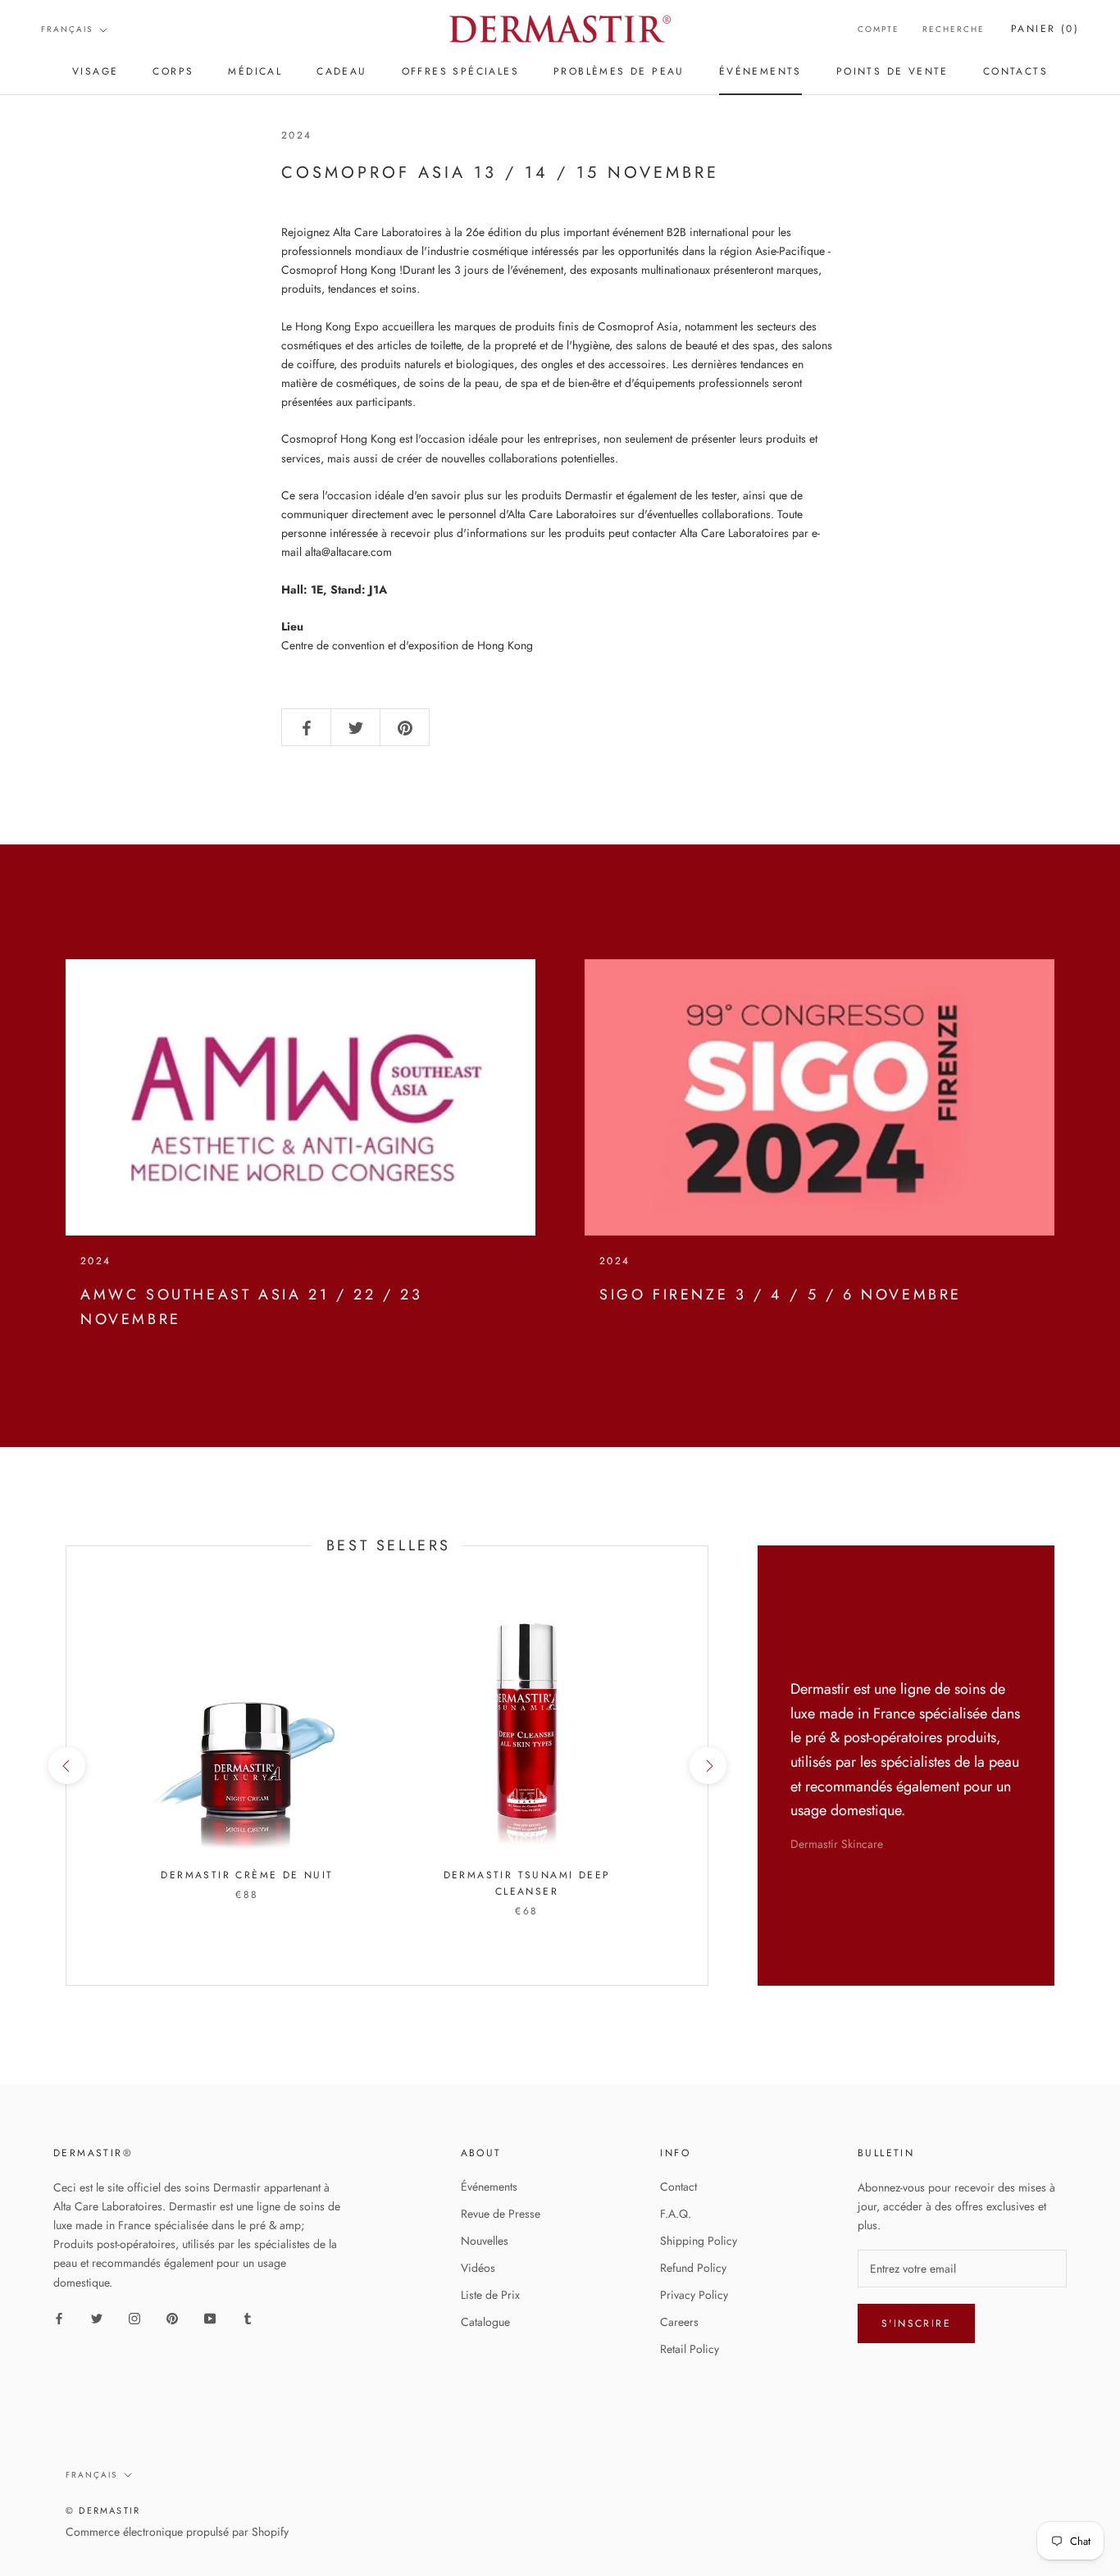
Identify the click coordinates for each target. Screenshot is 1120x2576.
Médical (255, 71)
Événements (489, 2187)
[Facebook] (59, 2318)
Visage (95, 71)
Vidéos (478, 2268)
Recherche (954, 29)
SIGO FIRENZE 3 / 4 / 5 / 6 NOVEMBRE (781, 1295)
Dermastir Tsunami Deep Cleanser (527, 1883)
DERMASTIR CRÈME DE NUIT (247, 1875)
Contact (678, 2187)
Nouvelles (485, 2241)
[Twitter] (97, 2318)
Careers (679, 2322)
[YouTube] (210, 2318)
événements (760, 71)
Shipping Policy (699, 2241)
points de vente (892, 71)
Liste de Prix (490, 2295)
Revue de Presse (501, 2214)
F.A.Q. (676, 2214)
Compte (879, 29)
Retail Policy (690, 2349)
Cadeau (341, 71)
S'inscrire (916, 2323)
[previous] (66, 1766)
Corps (173, 71)
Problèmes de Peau (619, 71)
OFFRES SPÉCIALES (460, 71)
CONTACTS (1015, 71)
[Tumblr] (248, 2318)
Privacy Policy (694, 2295)
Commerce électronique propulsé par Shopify (177, 2532)
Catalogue (485, 2322)
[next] (707, 1766)
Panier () (1045, 29)
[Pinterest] (172, 2318)
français (67, 29)
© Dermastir (103, 2510)
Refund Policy (693, 2268)
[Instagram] (134, 2318)
